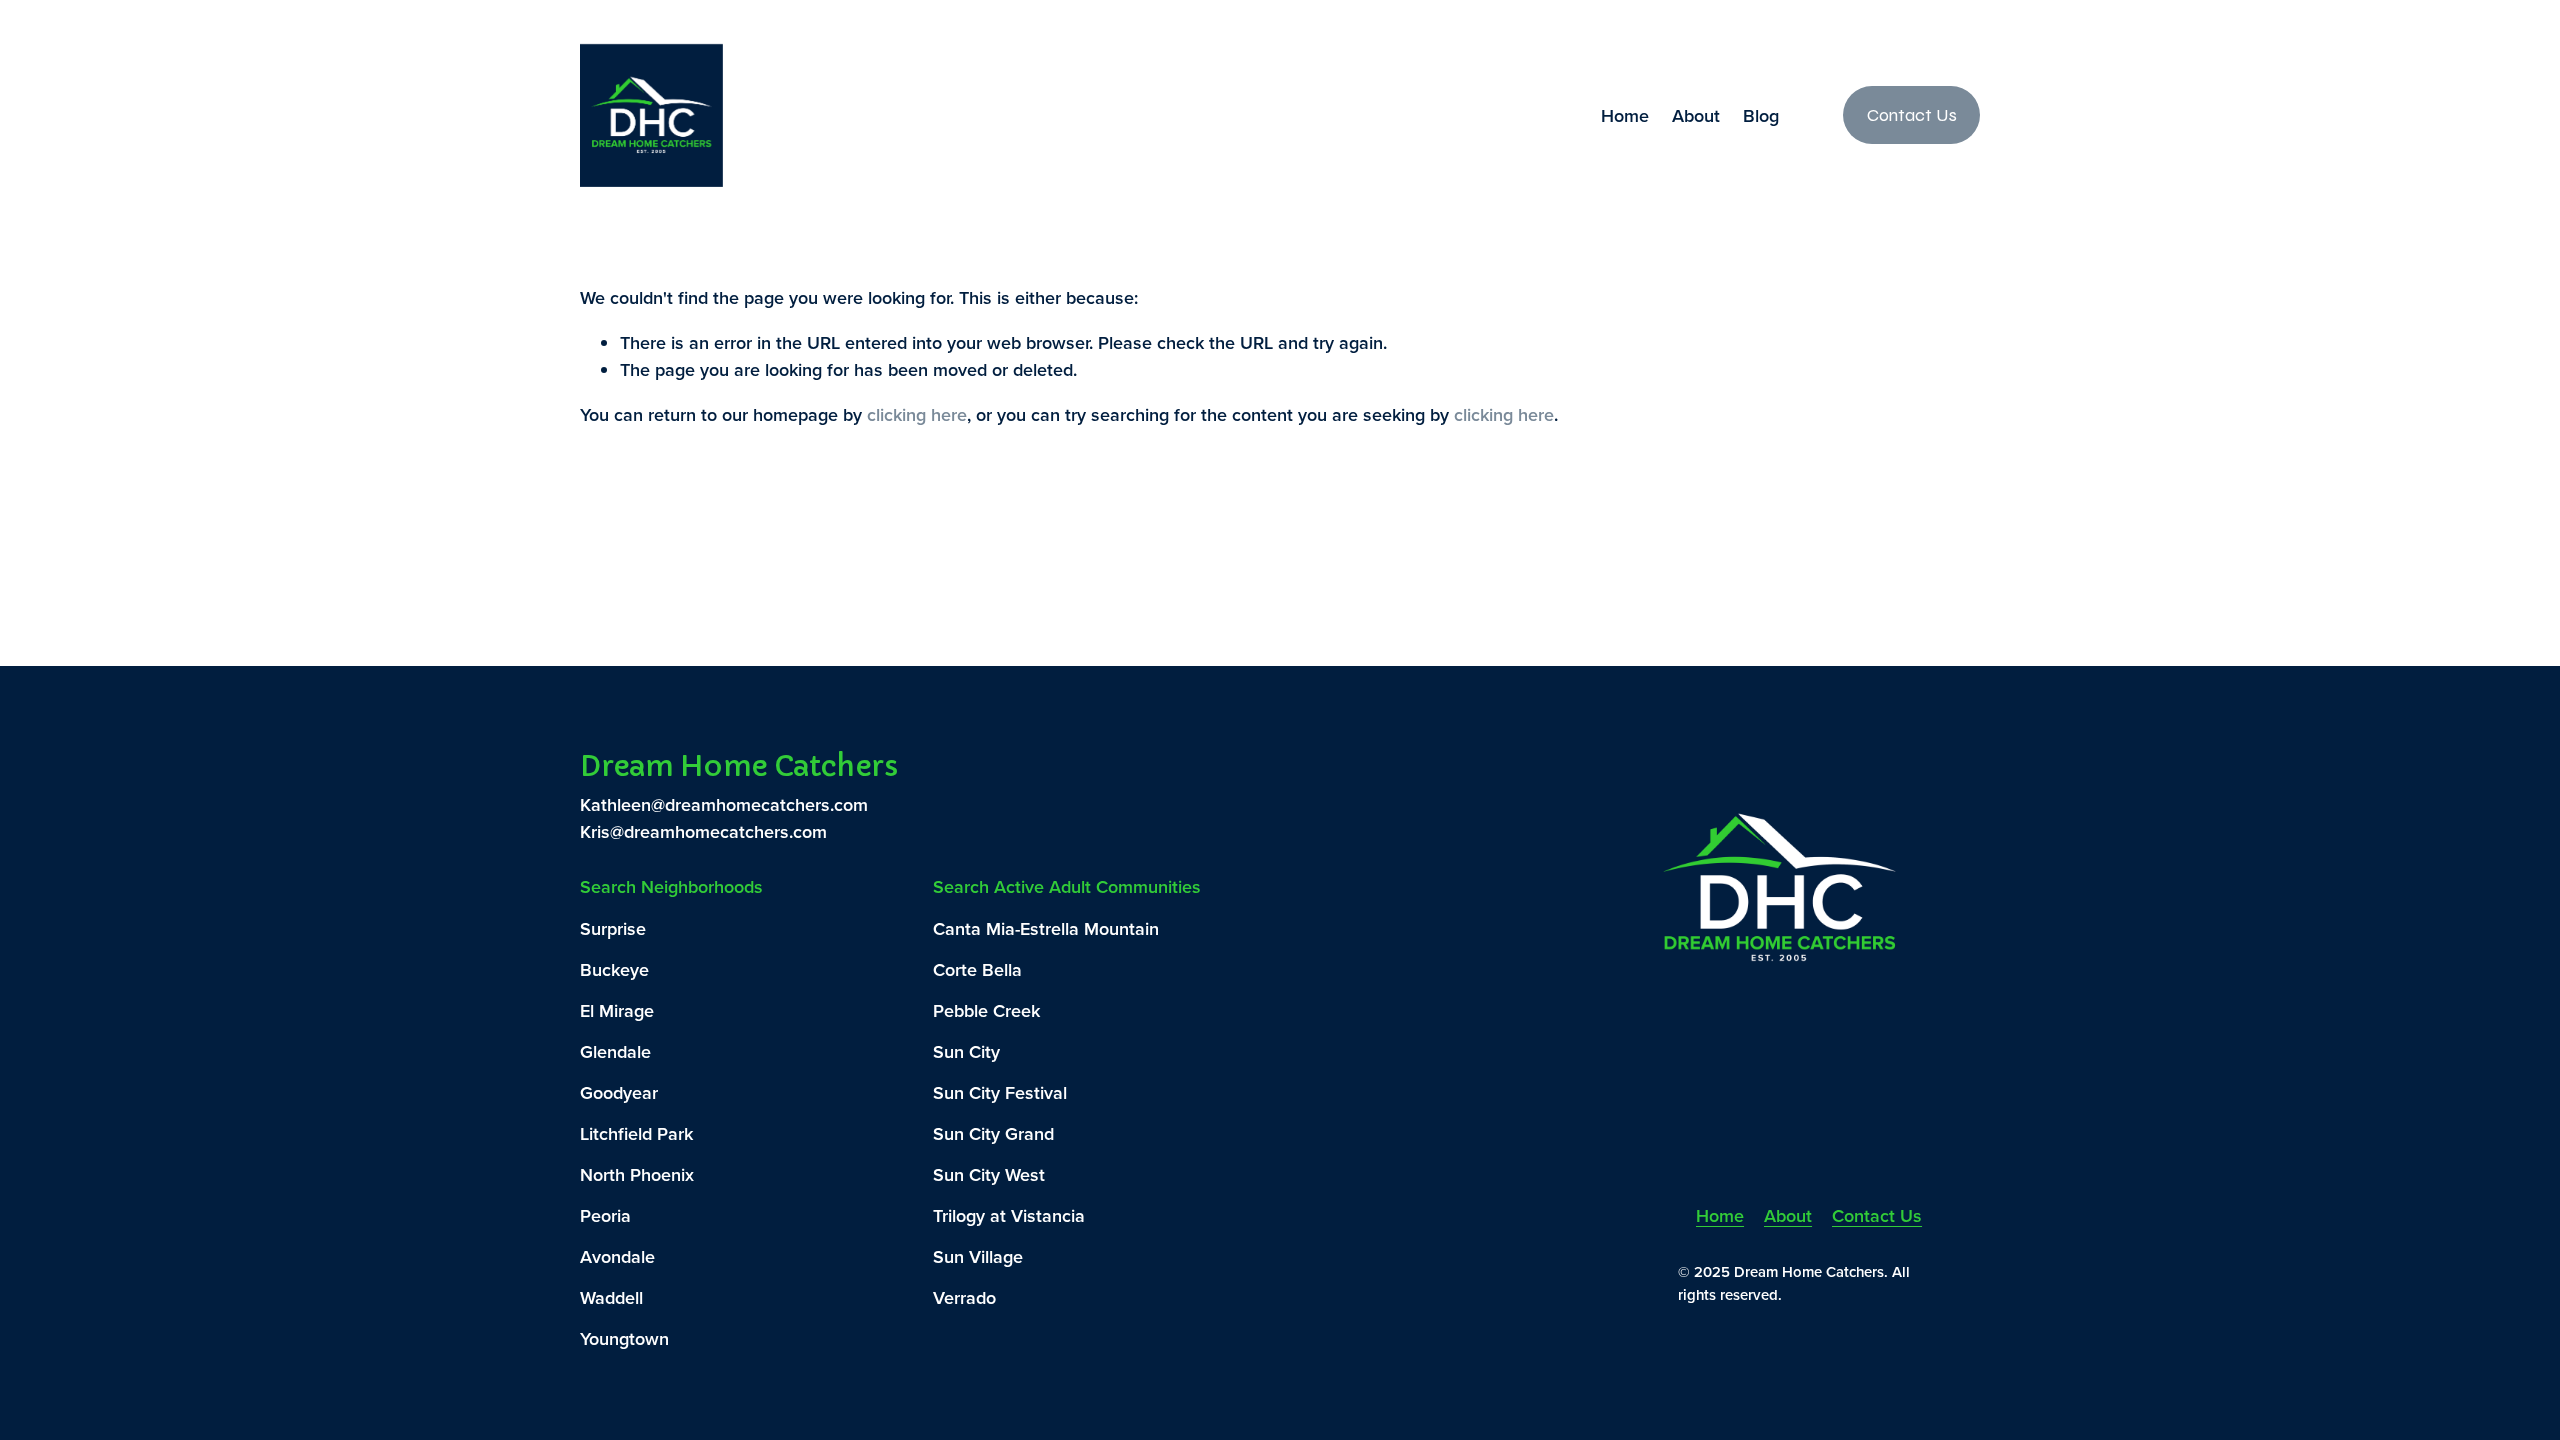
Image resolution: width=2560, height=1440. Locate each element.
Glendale (615, 1051)
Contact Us (1912, 115)
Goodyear (619, 1092)
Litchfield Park (636, 1133)
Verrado (964, 1297)
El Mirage (617, 1010)
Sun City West (989, 1174)
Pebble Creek (986, 1010)
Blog (1761, 115)
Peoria (605, 1215)
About (1696, 115)
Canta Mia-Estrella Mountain (1046, 928)
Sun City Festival (1000, 1092)
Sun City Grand (993, 1133)
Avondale (617, 1256)
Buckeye (614, 969)
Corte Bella (977, 969)
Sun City (966, 1051)
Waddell (611, 1297)
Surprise (613, 928)
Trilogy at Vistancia (1009, 1215)
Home (1625, 115)
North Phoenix (637, 1174)
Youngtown (624, 1338)
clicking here (917, 414)
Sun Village (978, 1256)
